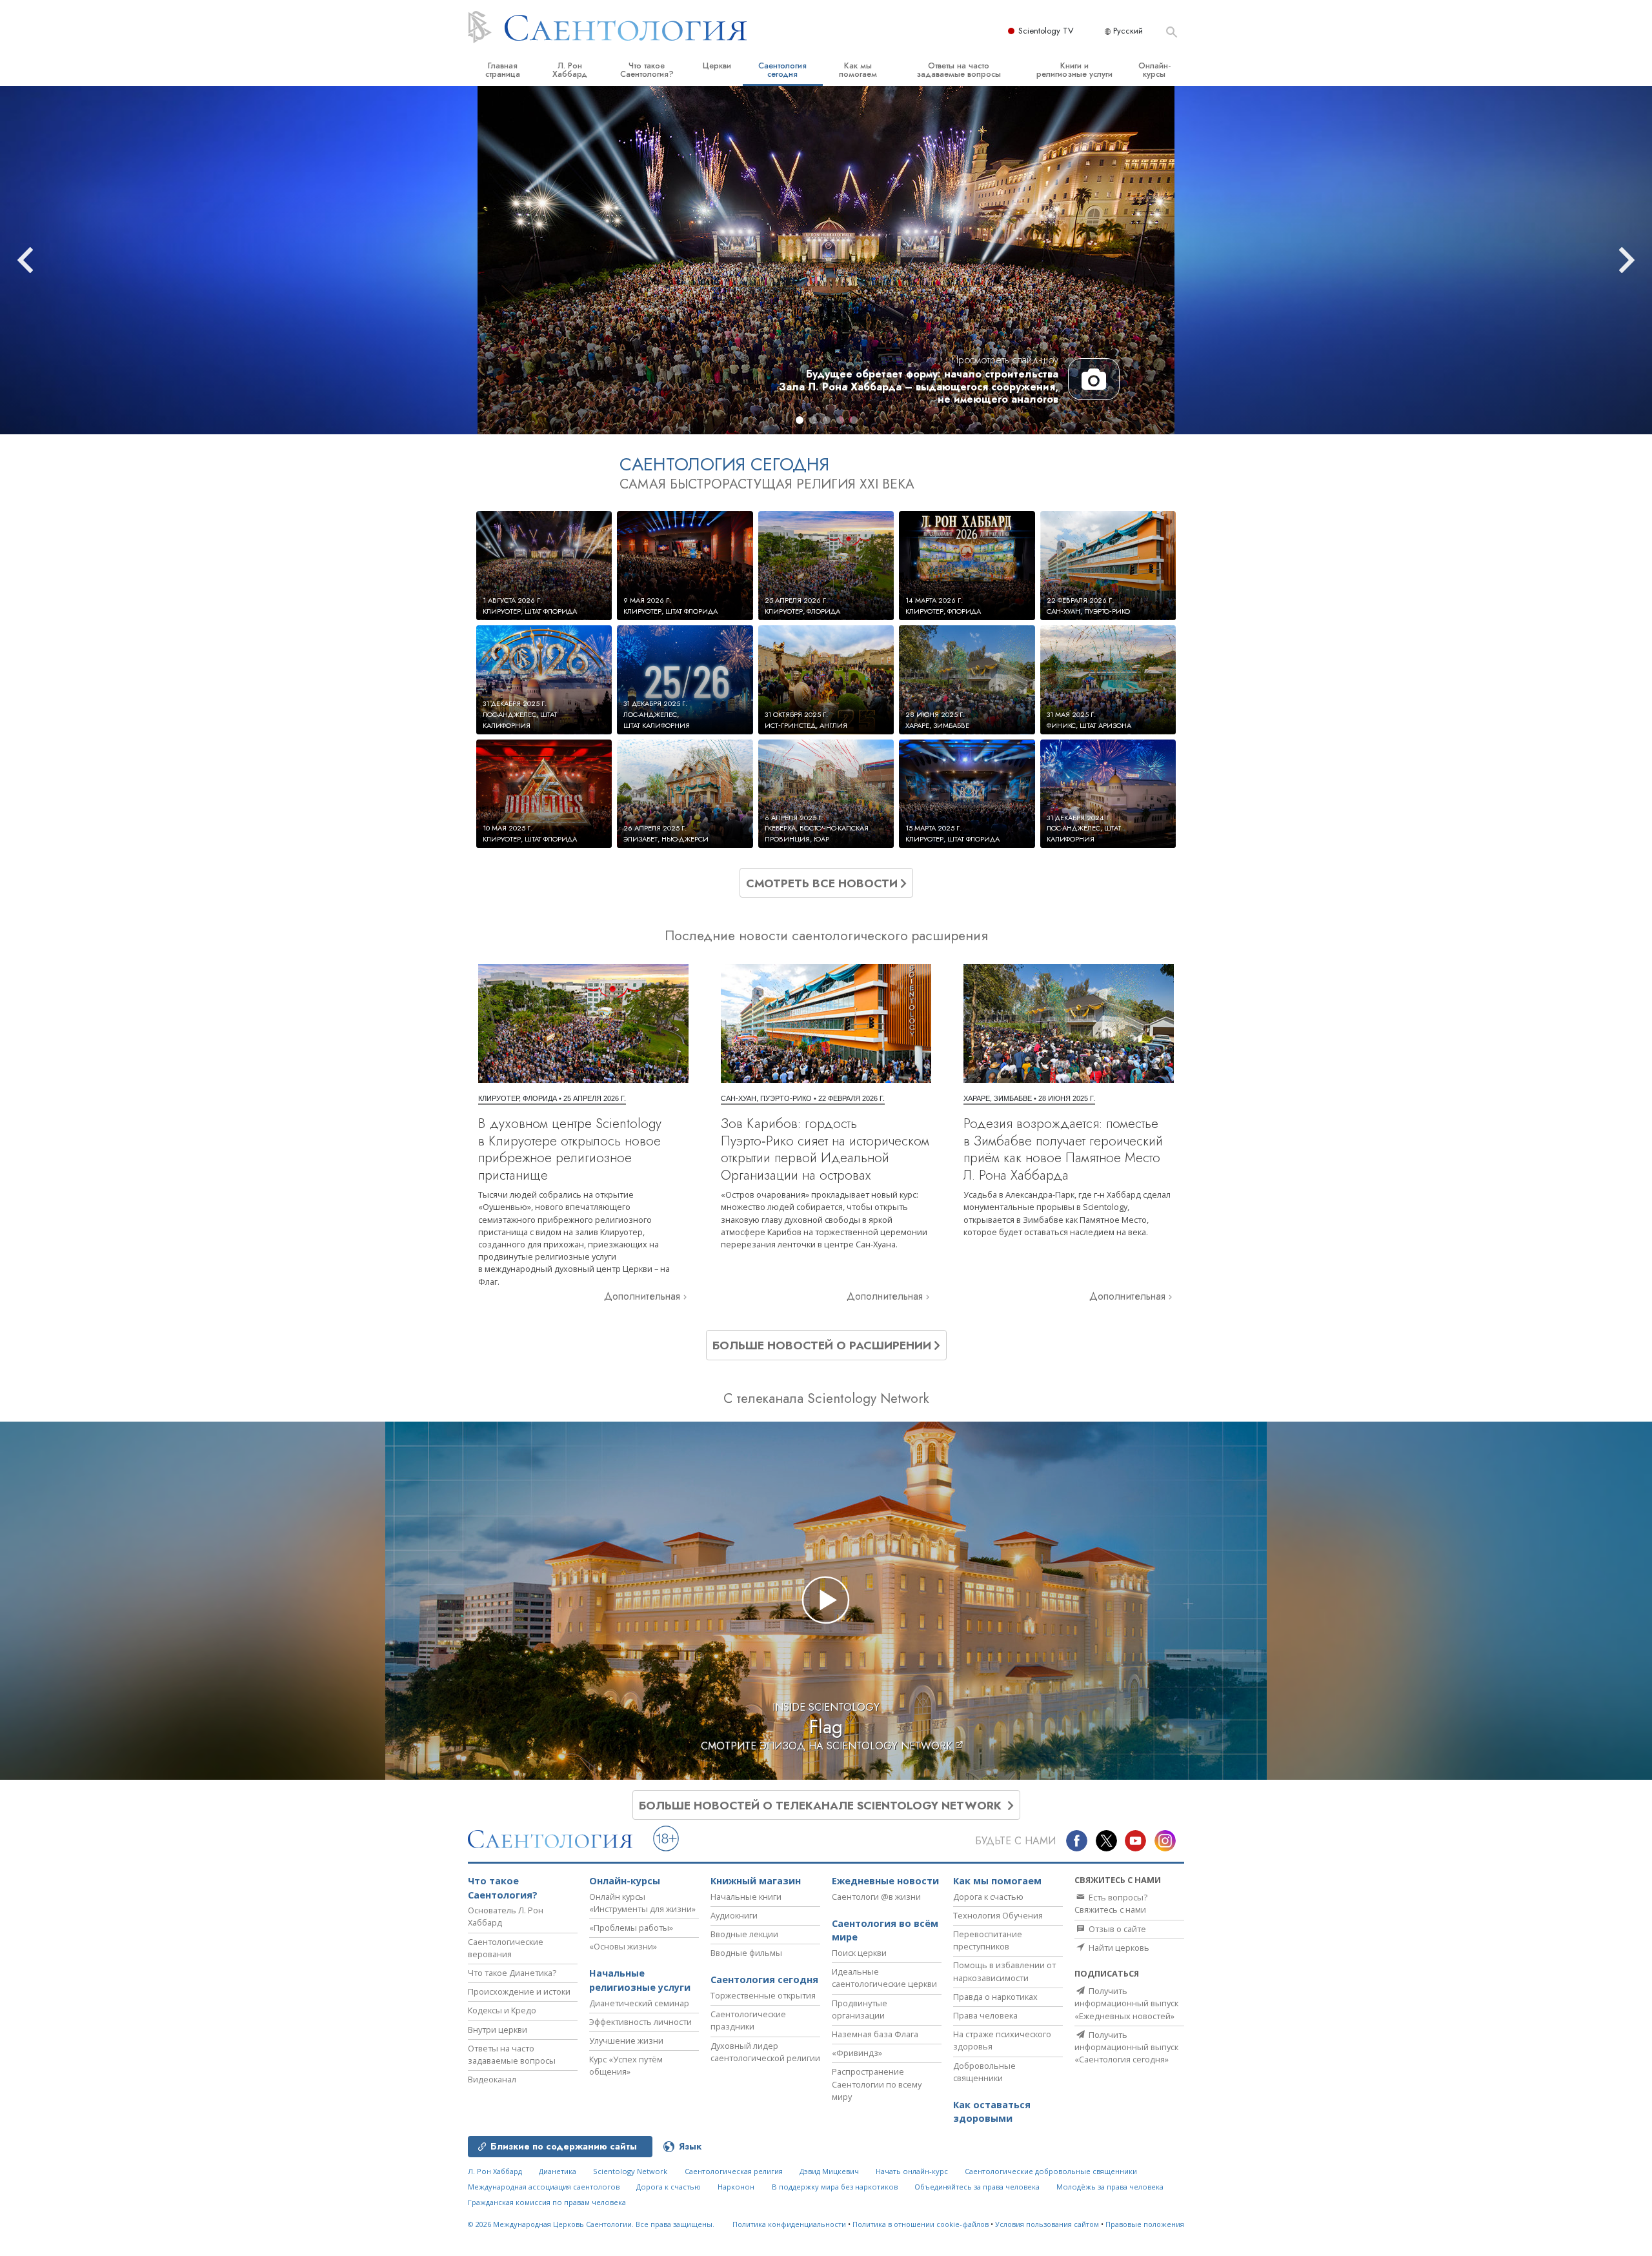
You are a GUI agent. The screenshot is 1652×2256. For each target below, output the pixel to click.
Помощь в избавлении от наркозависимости (1004, 1971)
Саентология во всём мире (885, 1930)
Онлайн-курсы (1154, 70)
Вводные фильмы (746, 1953)
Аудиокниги (734, 1915)
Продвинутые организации (860, 2009)
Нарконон (736, 2187)
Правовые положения (1145, 2224)
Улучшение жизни (626, 2040)
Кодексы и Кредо (502, 2010)
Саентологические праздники (748, 2020)
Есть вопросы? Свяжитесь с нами (1111, 1903)
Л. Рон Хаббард (570, 70)
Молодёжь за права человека (1110, 2187)
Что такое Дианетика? (512, 1973)
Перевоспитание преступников (988, 1940)
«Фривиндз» (857, 2053)
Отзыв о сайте (1116, 1929)
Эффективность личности (640, 2022)
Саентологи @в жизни (876, 1897)
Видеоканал (492, 2079)
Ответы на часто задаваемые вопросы (959, 70)
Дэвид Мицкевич (829, 2171)
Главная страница (503, 70)
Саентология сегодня (782, 70)
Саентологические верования (506, 1948)
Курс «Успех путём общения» (626, 2065)
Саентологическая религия (734, 2171)
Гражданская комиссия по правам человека (547, 2202)
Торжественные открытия (763, 1995)
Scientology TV (1046, 31)
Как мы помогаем (858, 70)
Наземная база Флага (875, 2034)
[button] (800, 420)
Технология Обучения (998, 1915)
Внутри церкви (498, 2029)
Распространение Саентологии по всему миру (877, 2084)
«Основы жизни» (623, 1946)
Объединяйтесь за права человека (977, 2187)
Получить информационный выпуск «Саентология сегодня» (1126, 2047)
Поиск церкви (859, 1953)
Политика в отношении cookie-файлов (921, 2224)
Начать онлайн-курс (912, 2171)
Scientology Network (630, 2171)
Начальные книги (746, 1897)
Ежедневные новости (885, 1881)
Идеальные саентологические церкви (884, 1978)
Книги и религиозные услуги (1074, 70)
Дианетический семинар (639, 2003)
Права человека (985, 2015)
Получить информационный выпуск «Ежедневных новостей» (1126, 2003)
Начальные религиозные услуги (640, 1980)
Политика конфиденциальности (789, 2224)
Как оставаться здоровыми (992, 2112)
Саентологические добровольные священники (1051, 2171)
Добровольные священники (984, 2072)
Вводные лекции (744, 1934)
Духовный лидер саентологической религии (765, 2052)
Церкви (717, 65)
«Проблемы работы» (631, 1928)
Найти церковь (1118, 1948)
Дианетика (558, 2171)
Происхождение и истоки (519, 1991)
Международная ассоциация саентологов (544, 2187)
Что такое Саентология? (647, 70)
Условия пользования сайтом (1047, 2224)
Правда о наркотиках (995, 1997)
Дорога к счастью (988, 1897)
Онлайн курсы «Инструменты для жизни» (642, 1903)
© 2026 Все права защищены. (591, 2224)
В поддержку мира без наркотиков (835, 2187)
